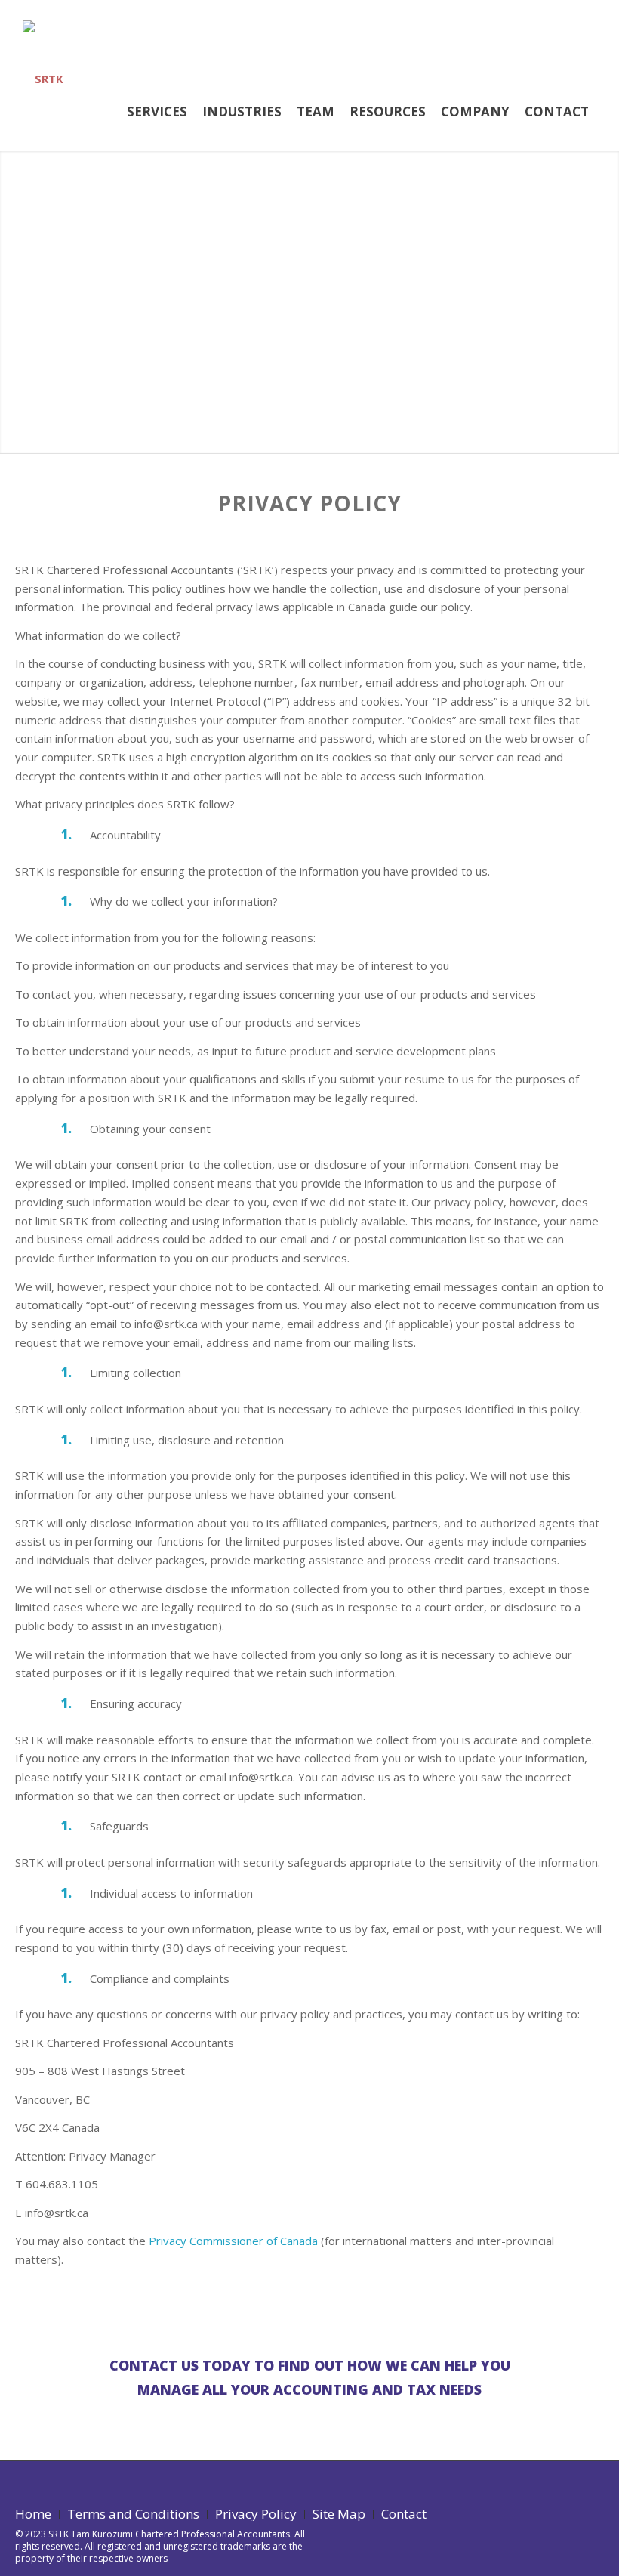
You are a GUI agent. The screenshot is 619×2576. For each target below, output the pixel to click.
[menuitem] (157, 109)
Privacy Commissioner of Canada (233, 2241)
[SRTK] (43, 58)
